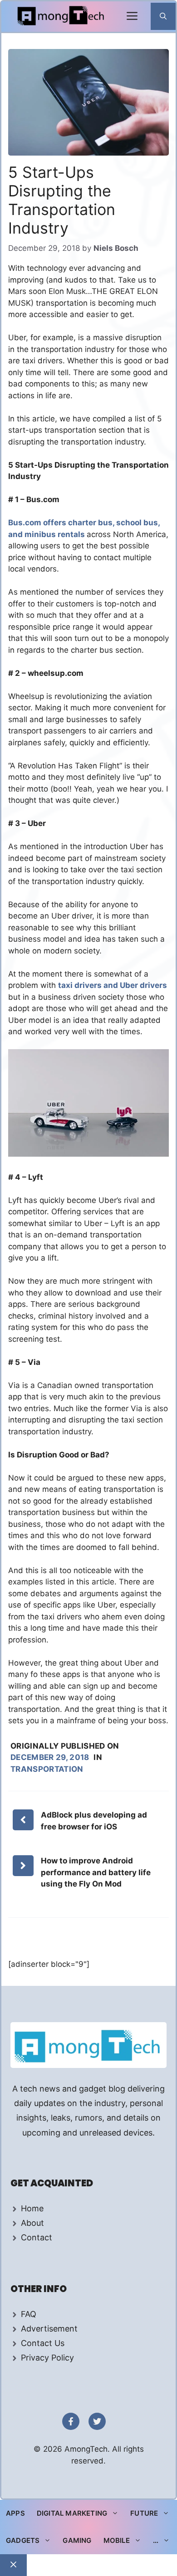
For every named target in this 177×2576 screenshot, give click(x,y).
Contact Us (43, 2343)
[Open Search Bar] (163, 16)
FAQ (29, 2314)
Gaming (77, 2540)
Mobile (117, 2540)
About (32, 2223)
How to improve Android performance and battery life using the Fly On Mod (96, 1872)
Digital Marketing (72, 2513)
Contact (37, 2237)
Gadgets (23, 2540)
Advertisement (49, 2329)
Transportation (47, 1769)
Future (144, 2513)
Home (32, 2208)
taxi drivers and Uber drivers (113, 985)
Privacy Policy (47, 2358)
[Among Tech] (61, 17)
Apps (15, 2513)
